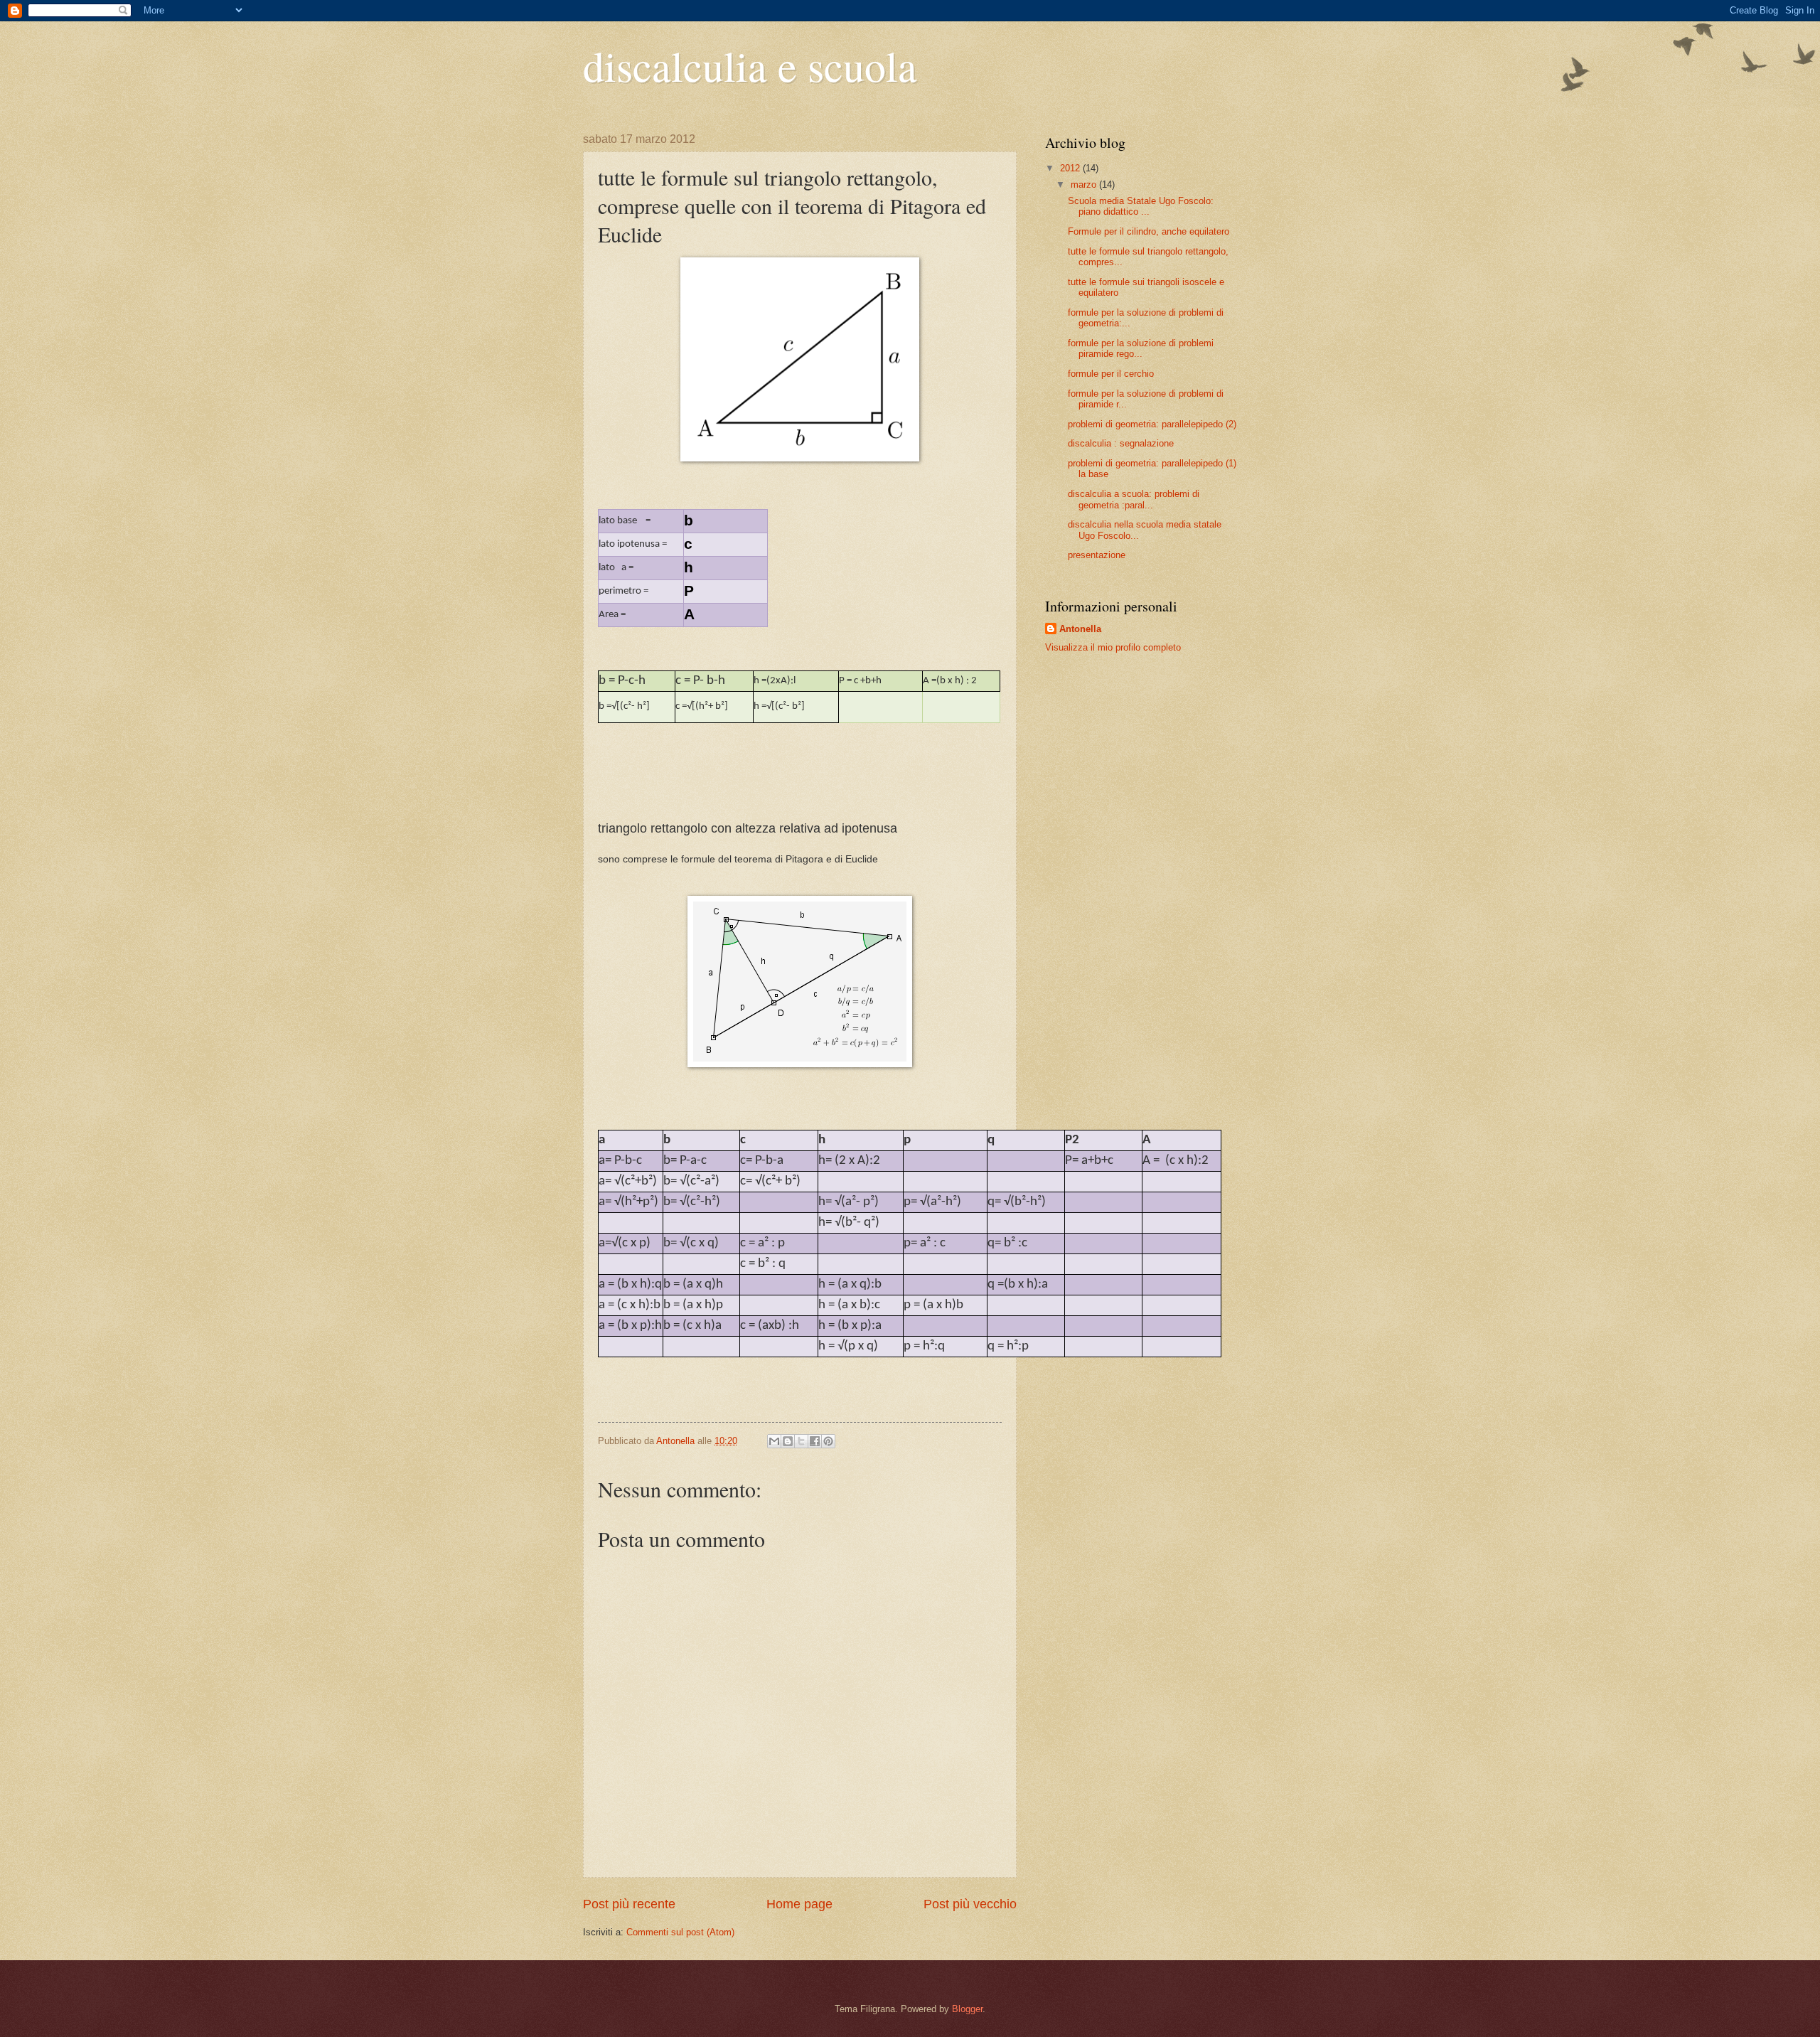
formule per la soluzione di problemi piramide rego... (1141, 348)
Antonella (1080, 629)
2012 (1071, 168)
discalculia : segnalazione (1121, 443)
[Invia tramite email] (774, 1441)
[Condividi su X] (801, 1441)
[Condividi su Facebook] (815, 1441)
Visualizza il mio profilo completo (1113, 647)
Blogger (967, 2009)
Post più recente (629, 1904)
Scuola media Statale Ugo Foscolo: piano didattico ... (1141, 206)
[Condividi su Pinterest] (828, 1441)
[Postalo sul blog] (788, 1441)
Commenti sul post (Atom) (680, 1932)
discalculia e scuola (750, 65)
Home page (799, 1904)
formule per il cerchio (1111, 374)
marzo (1085, 185)
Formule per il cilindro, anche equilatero (1149, 231)
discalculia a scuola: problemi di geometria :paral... (1134, 499)
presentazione (1097, 555)
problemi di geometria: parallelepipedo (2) (1152, 424)
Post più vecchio (970, 1904)
